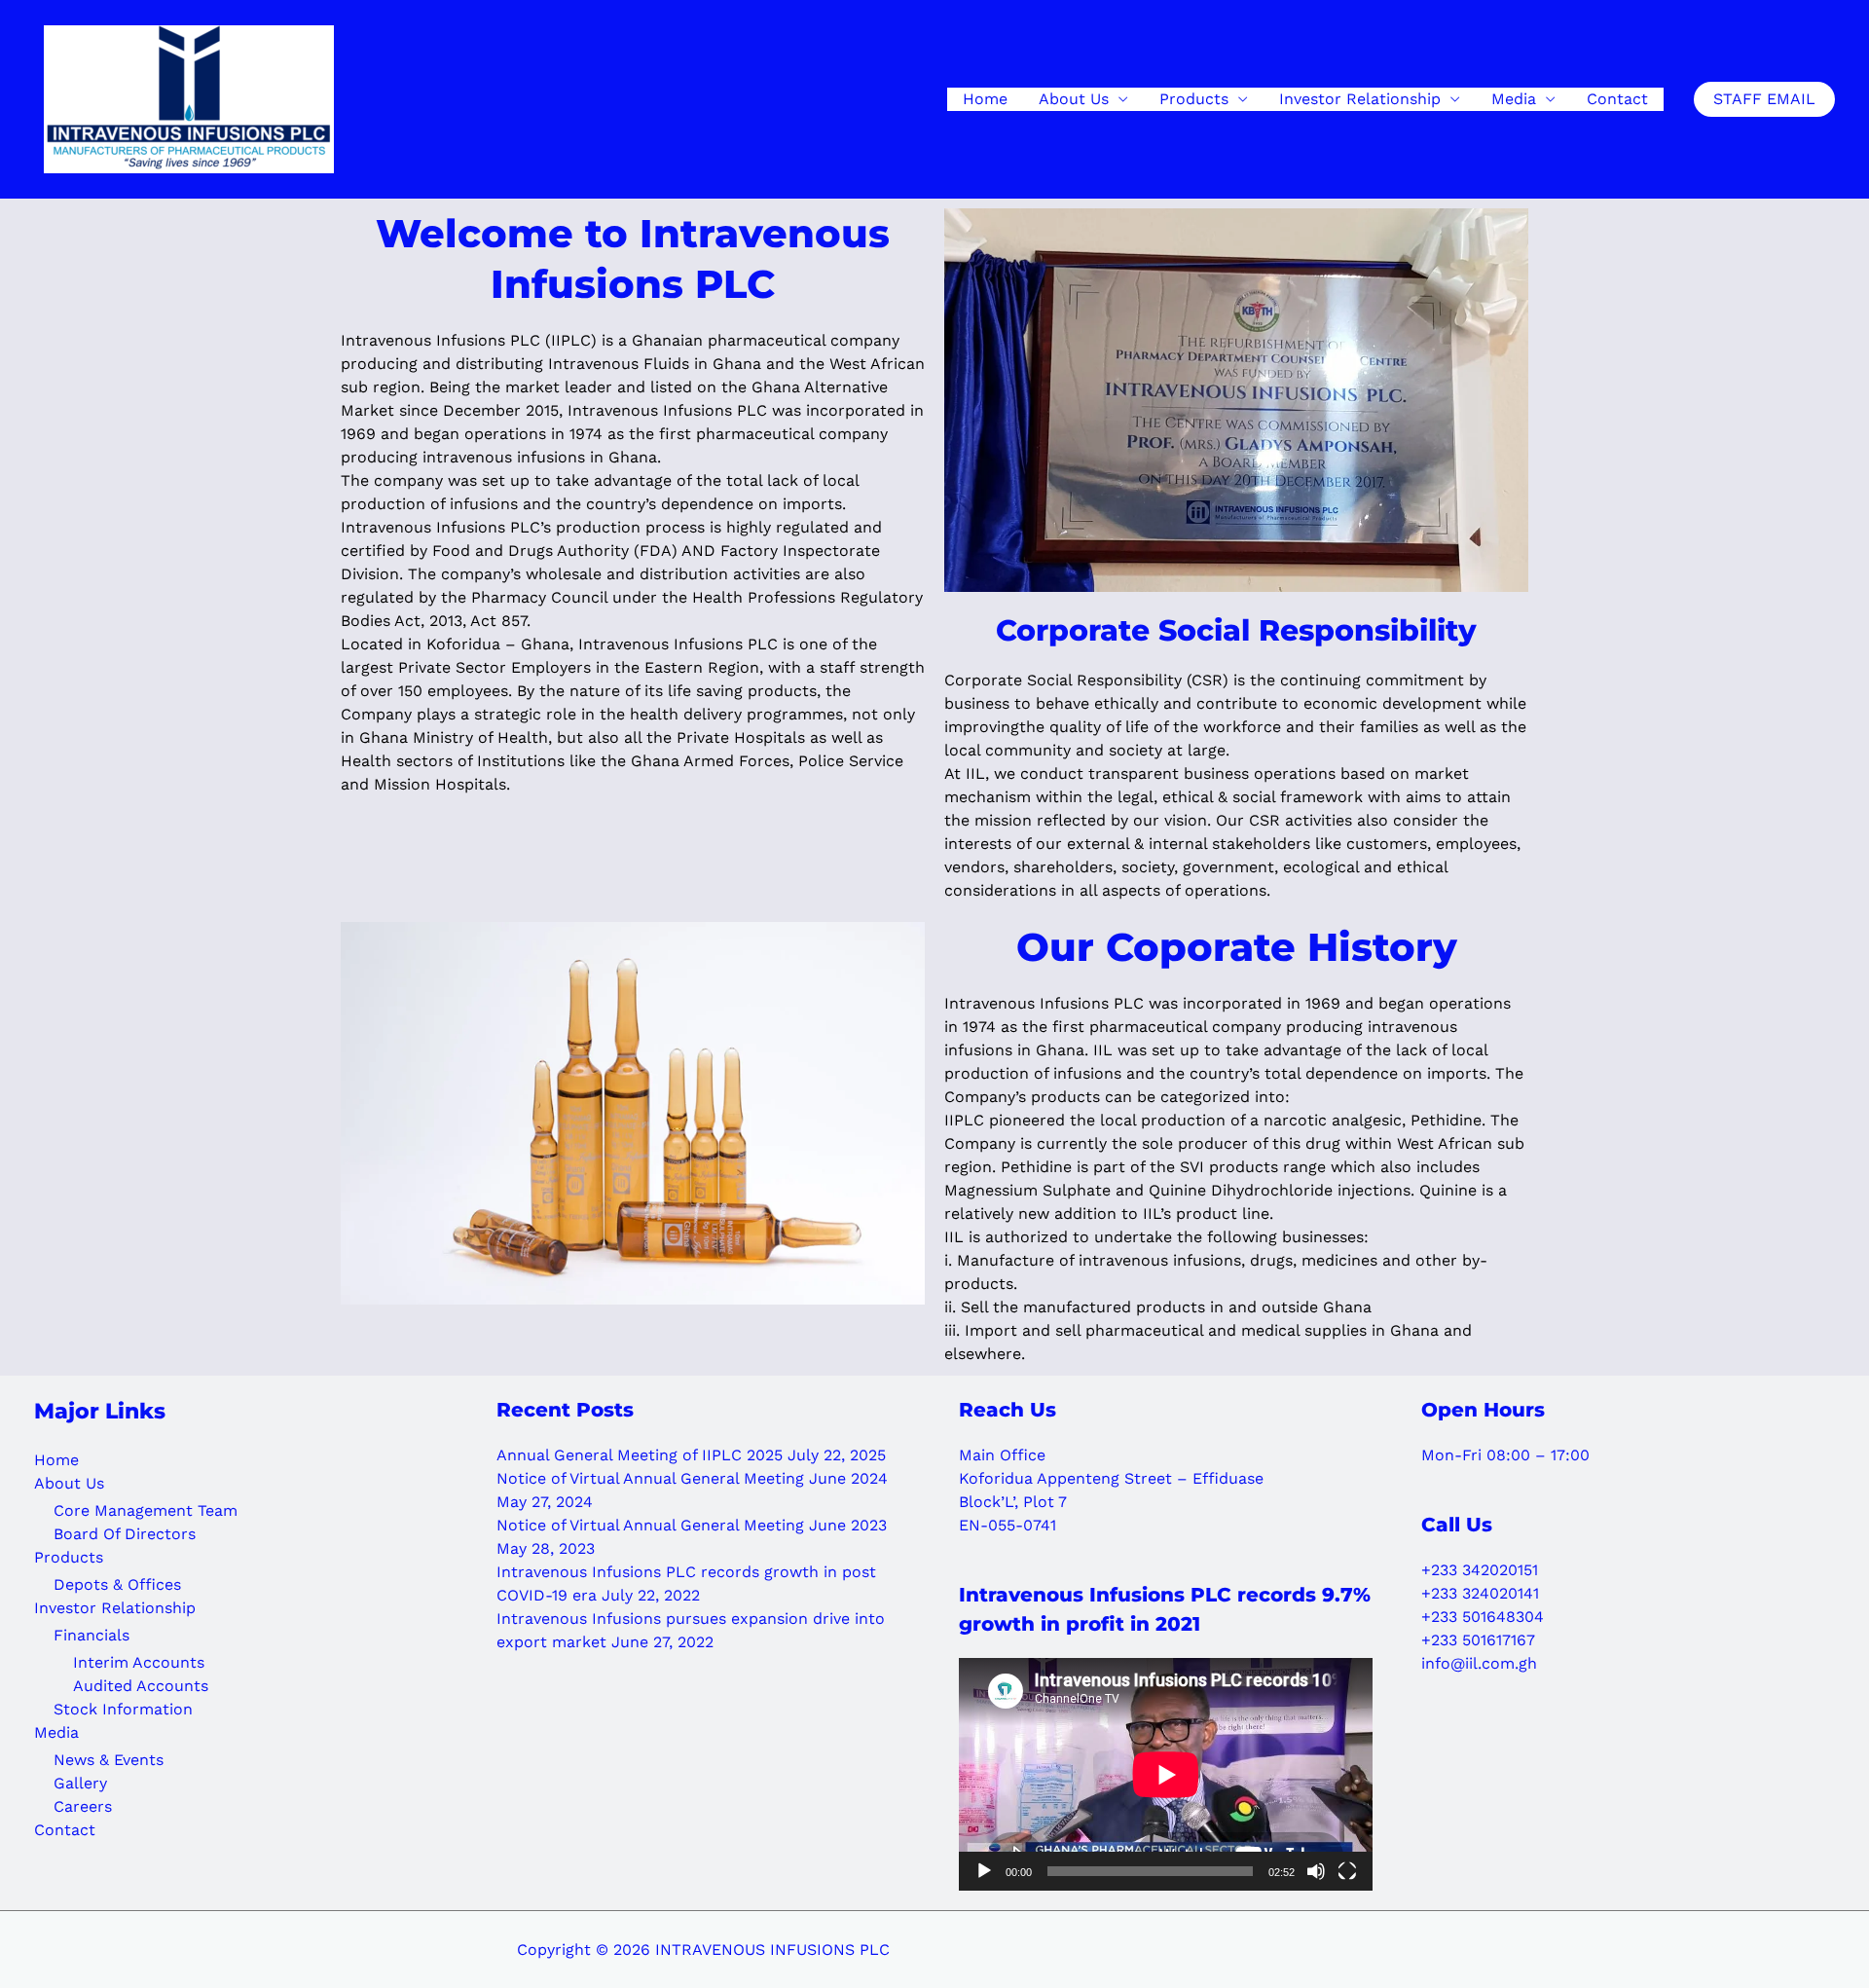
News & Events (109, 1760)
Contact (1617, 99)
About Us (1074, 99)
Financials (92, 1635)
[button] (1764, 99)
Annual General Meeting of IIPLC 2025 (640, 1455)
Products (1194, 99)
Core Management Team (146, 1510)
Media (1514, 99)
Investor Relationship (1360, 99)
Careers (83, 1806)
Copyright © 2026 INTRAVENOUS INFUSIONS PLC (703, 1950)
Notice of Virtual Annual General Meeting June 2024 (692, 1478)
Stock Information (123, 1709)
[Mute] (1316, 1871)
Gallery (80, 1783)
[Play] (984, 1871)
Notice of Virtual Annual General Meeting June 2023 (692, 1525)
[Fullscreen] (1347, 1871)
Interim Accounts (139, 1662)
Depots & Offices (117, 1584)
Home (985, 99)
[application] (1166, 1774)
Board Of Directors (125, 1534)
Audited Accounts (141, 1686)
